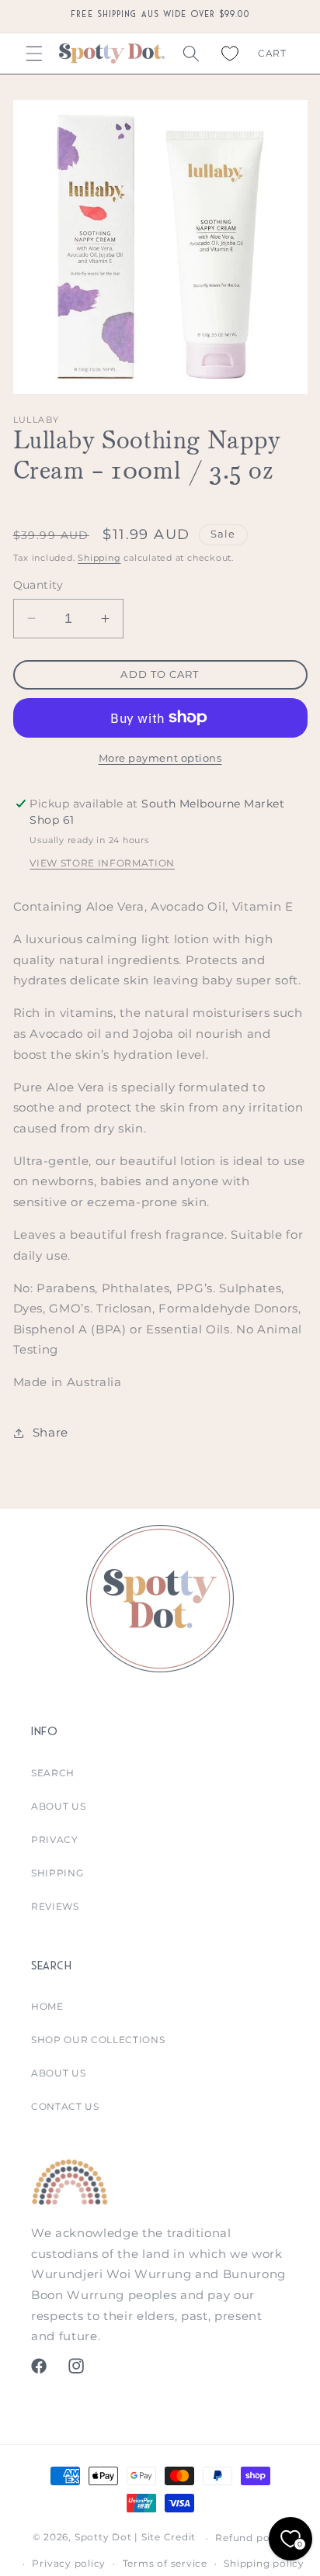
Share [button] (50, 1432)
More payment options (160, 758)
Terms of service (165, 2563)
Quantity (38, 585)
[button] (34, 54)
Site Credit (169, 2538)
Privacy (55, 1840)
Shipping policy (264, 2563)
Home (47, 2006)
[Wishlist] (230, 54)
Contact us (65, 2106)
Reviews (55, 1906)
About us (58, 1806)
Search (53, 1773)
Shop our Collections (98, 2040)
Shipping (99, 558)
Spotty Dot (103, 2538)
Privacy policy (69, 2563)
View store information (102, 863)
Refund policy (251, 2538)
